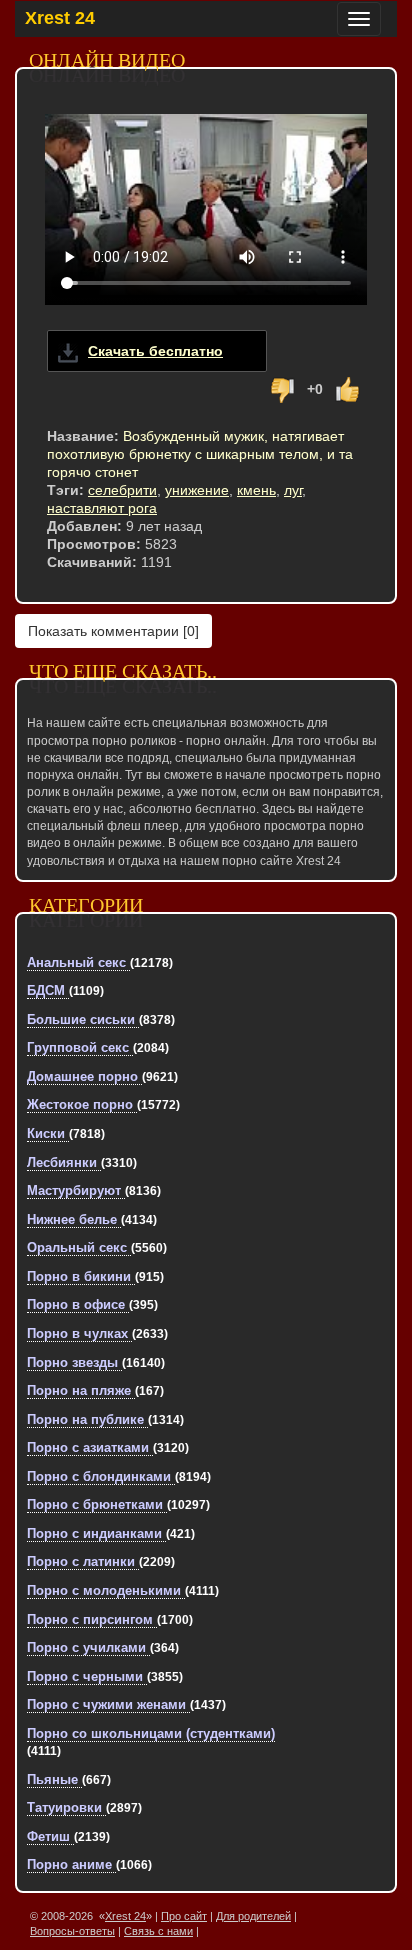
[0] (113, 631)
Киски (48, 1133)
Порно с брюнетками (97, 1504)
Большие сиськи (83, 1019)
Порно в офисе (78, 1304)
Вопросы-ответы (72, 1931)
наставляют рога (102, 508)
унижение (197, 490)
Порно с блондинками (101, 1476)
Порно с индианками (96, 1533)
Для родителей (253, 1916)
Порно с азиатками (90, 1447)
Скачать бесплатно (155, 351)
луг (293, 490)
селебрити (122, 490)
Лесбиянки (64, 1162)
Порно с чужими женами (108, 1704)
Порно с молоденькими (106, 1590)
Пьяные (54, 1779)
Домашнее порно (84, 1076)
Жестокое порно (82, 1104)
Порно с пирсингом (92, 1619)
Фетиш (50, 1836)
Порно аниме (71, 1864)
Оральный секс (79, 1247)
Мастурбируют (76, 1190)
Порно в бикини (81, 1276)
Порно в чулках (79, 1333)
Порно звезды (74, 1362)
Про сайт (184, 1916)
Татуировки (66, 1807)
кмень (256, 490)
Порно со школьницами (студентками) (151, 1733)
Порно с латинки (83, 1561)
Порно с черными (87, 1676)
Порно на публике (87, 1419)
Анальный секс (78, 962)
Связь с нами (158, 1931)
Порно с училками (88, 1647)
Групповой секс (80, 1047)
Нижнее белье (74, 1219)
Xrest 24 (60, 18)
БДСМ (48, 990)
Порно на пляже (81, 1390)
